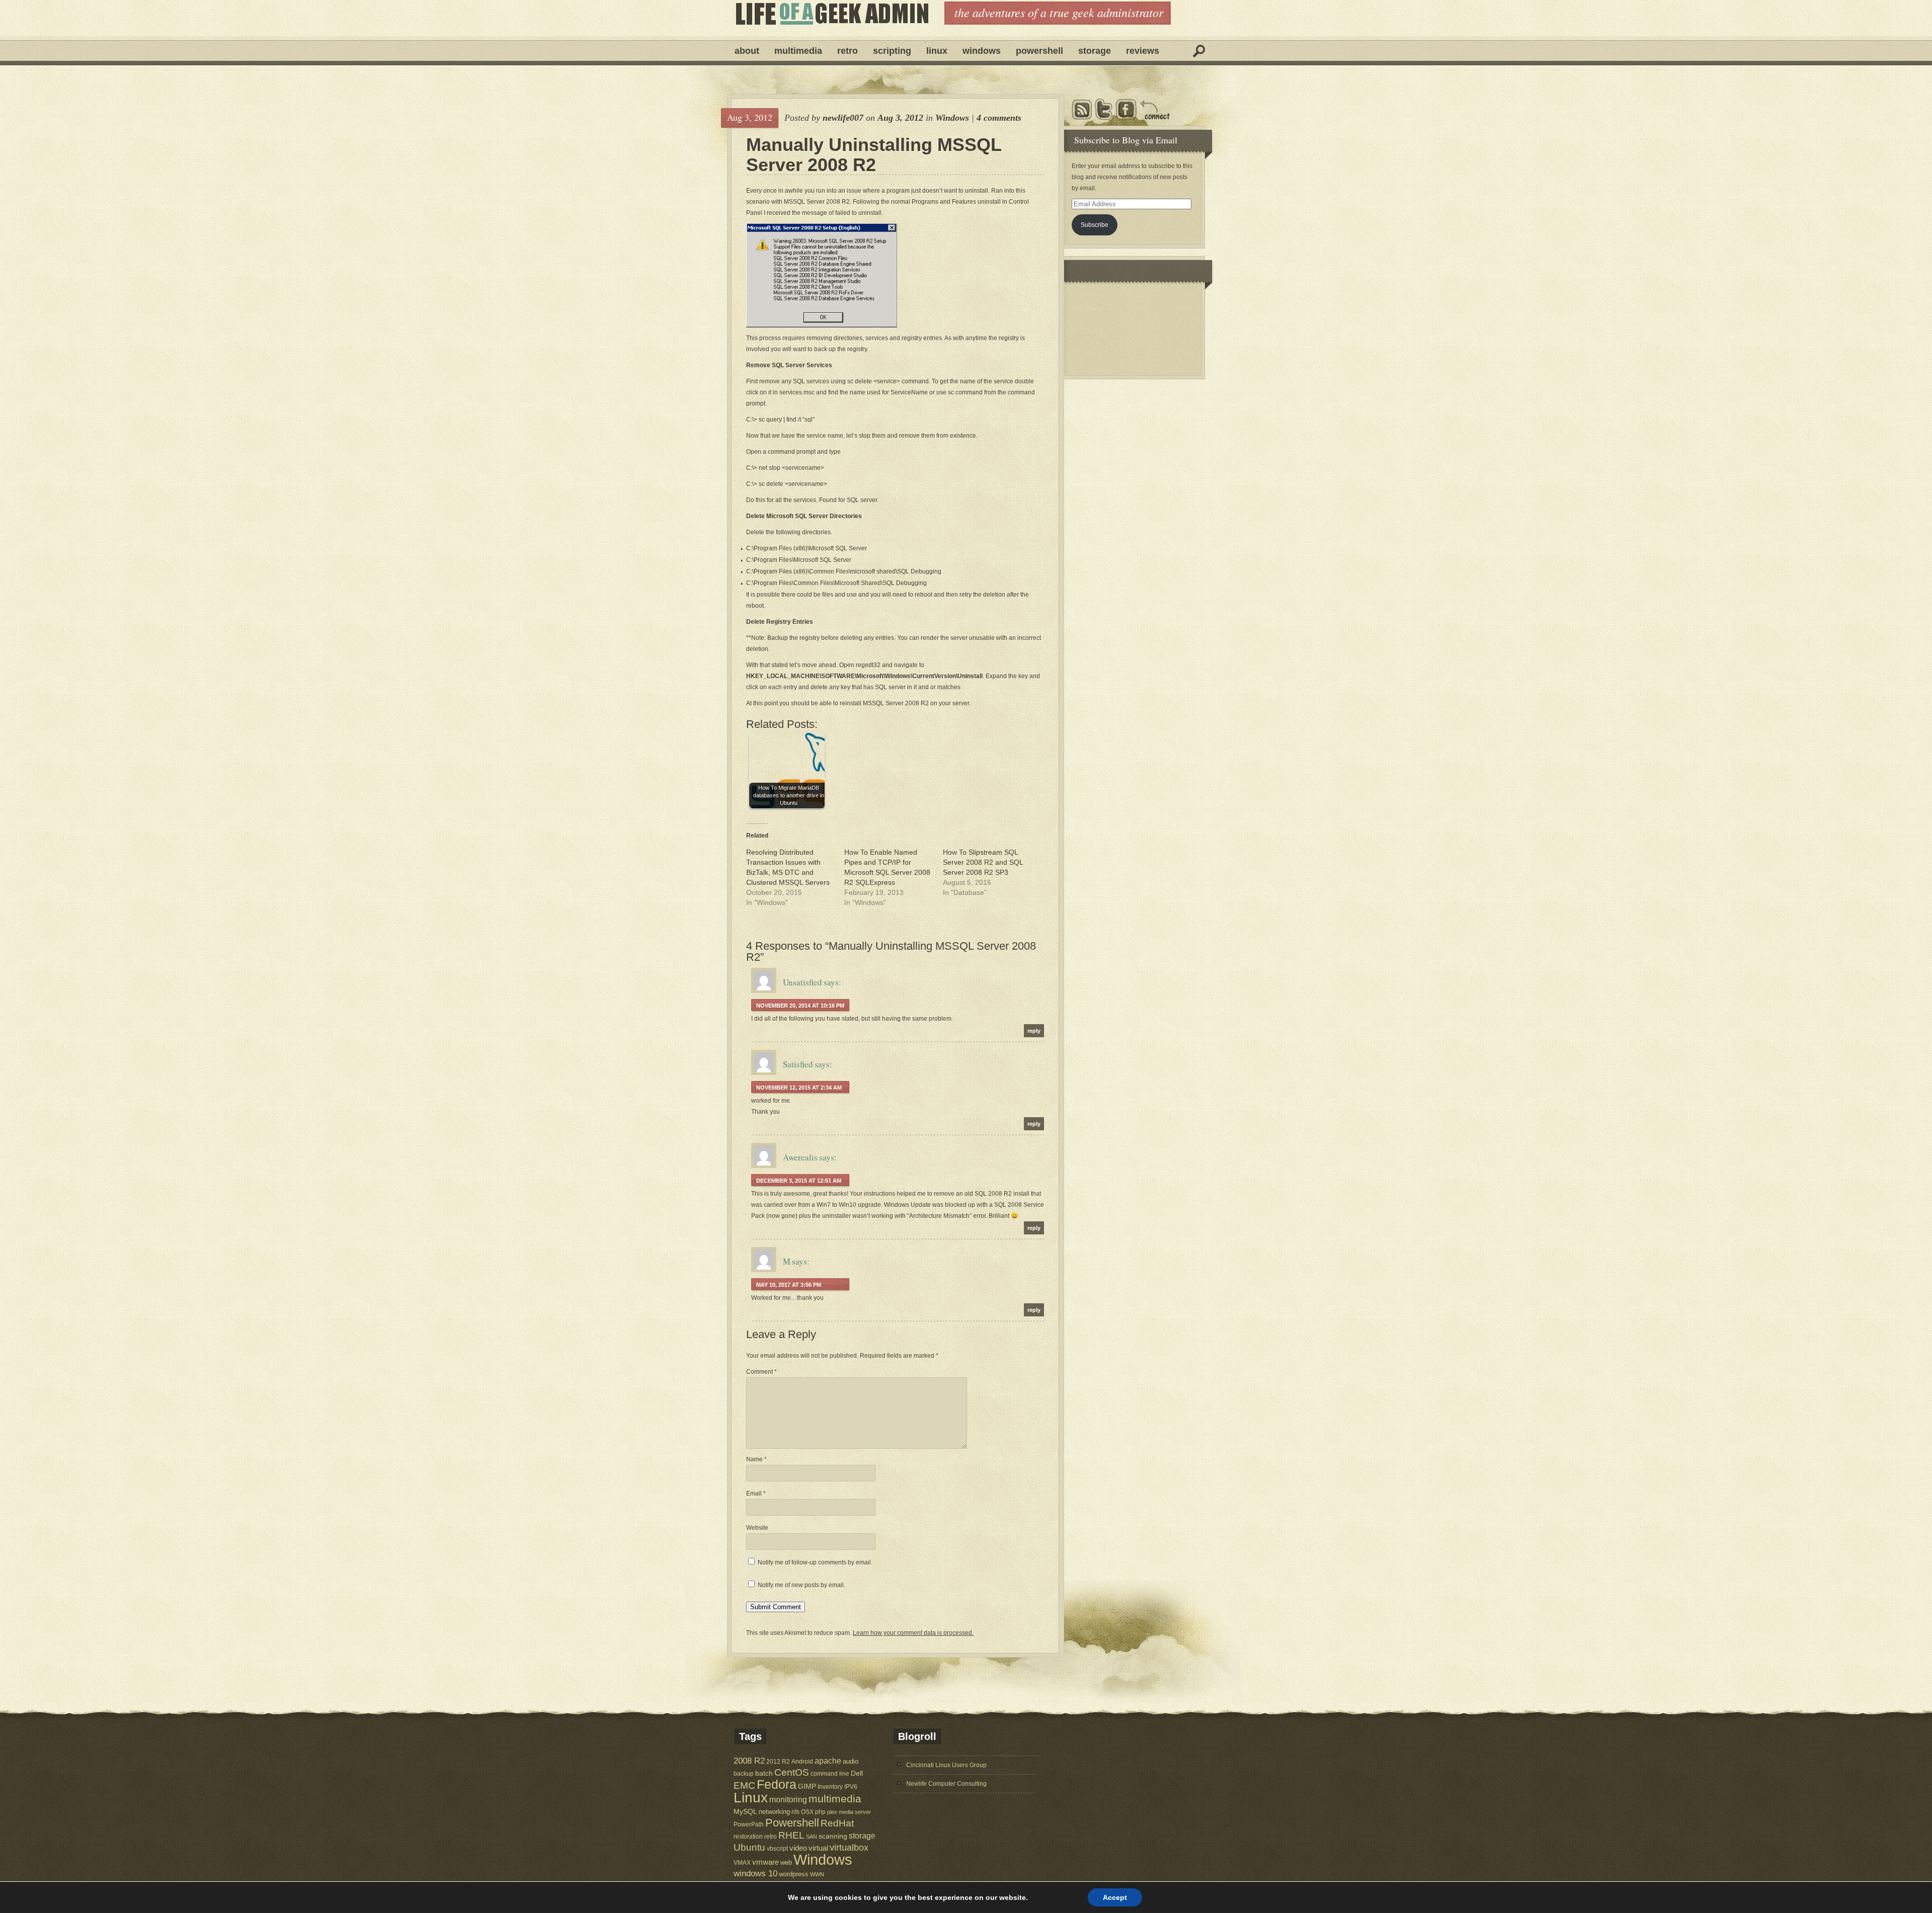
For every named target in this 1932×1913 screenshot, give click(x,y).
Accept (1115, 1897)
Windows (982, 51)
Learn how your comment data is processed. (913, 1633)
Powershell (1039, 51)
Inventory (830, 1786)
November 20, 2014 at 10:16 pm (800, 1006)
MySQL (745, 1811)
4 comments (999, 118)
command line (830, 1773)
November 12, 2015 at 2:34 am (799, 1088)
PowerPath (749, 1824)
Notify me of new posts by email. (801, 1585)
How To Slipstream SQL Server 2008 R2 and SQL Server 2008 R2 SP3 (983, 862)
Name (756, 1459)
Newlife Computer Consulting (946, 1784)
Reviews (1143, 51)
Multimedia (798, 51)
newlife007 (843, 118)
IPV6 (851, 1786)
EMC (744, 1785)
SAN (812, 1837)
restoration (748, 1836)
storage (862, 1836)
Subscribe (1095, 225)
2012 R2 (778, 1762)
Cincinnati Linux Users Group (946, 1765)
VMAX (742, 1862)
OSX (807, 1812)
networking (774, 1812)
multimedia (835, 1799)
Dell (857, 1773)
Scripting (892, 51)
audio (851, 1761)
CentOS (792, 1772)
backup (744, 1774)
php (820, 1812)
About (747, 51)
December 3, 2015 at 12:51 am (799, 1181)
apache (828, 1761)
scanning (833, 1836)
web (786, 1862)
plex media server (849, 1812)
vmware (766, 1862)
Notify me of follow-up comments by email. (815, 1562)
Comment (761, 1372)
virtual (818, 1848)
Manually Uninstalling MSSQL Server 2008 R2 (874, 155)
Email (756, 1493)
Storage (1095, 51)
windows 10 (755, 1874)
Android (802, 1761)
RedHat (837, 1823)
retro (771, 1836)
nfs (795, 1812)
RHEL (791, 1835)
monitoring (788, 1800)
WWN (817, 1874)
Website (757, 1528)
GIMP (807, 1786)
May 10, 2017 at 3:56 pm (789, 1285)
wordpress (794, 1874)
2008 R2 (749, 1761)
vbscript (777, 1848)
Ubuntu (749, 1847)
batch (764, 1773)
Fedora (777, 1784)
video (798, 1848)
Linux (937, 51)
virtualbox (849, 1848)
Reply (1034, 1031)
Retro (848, 51)
